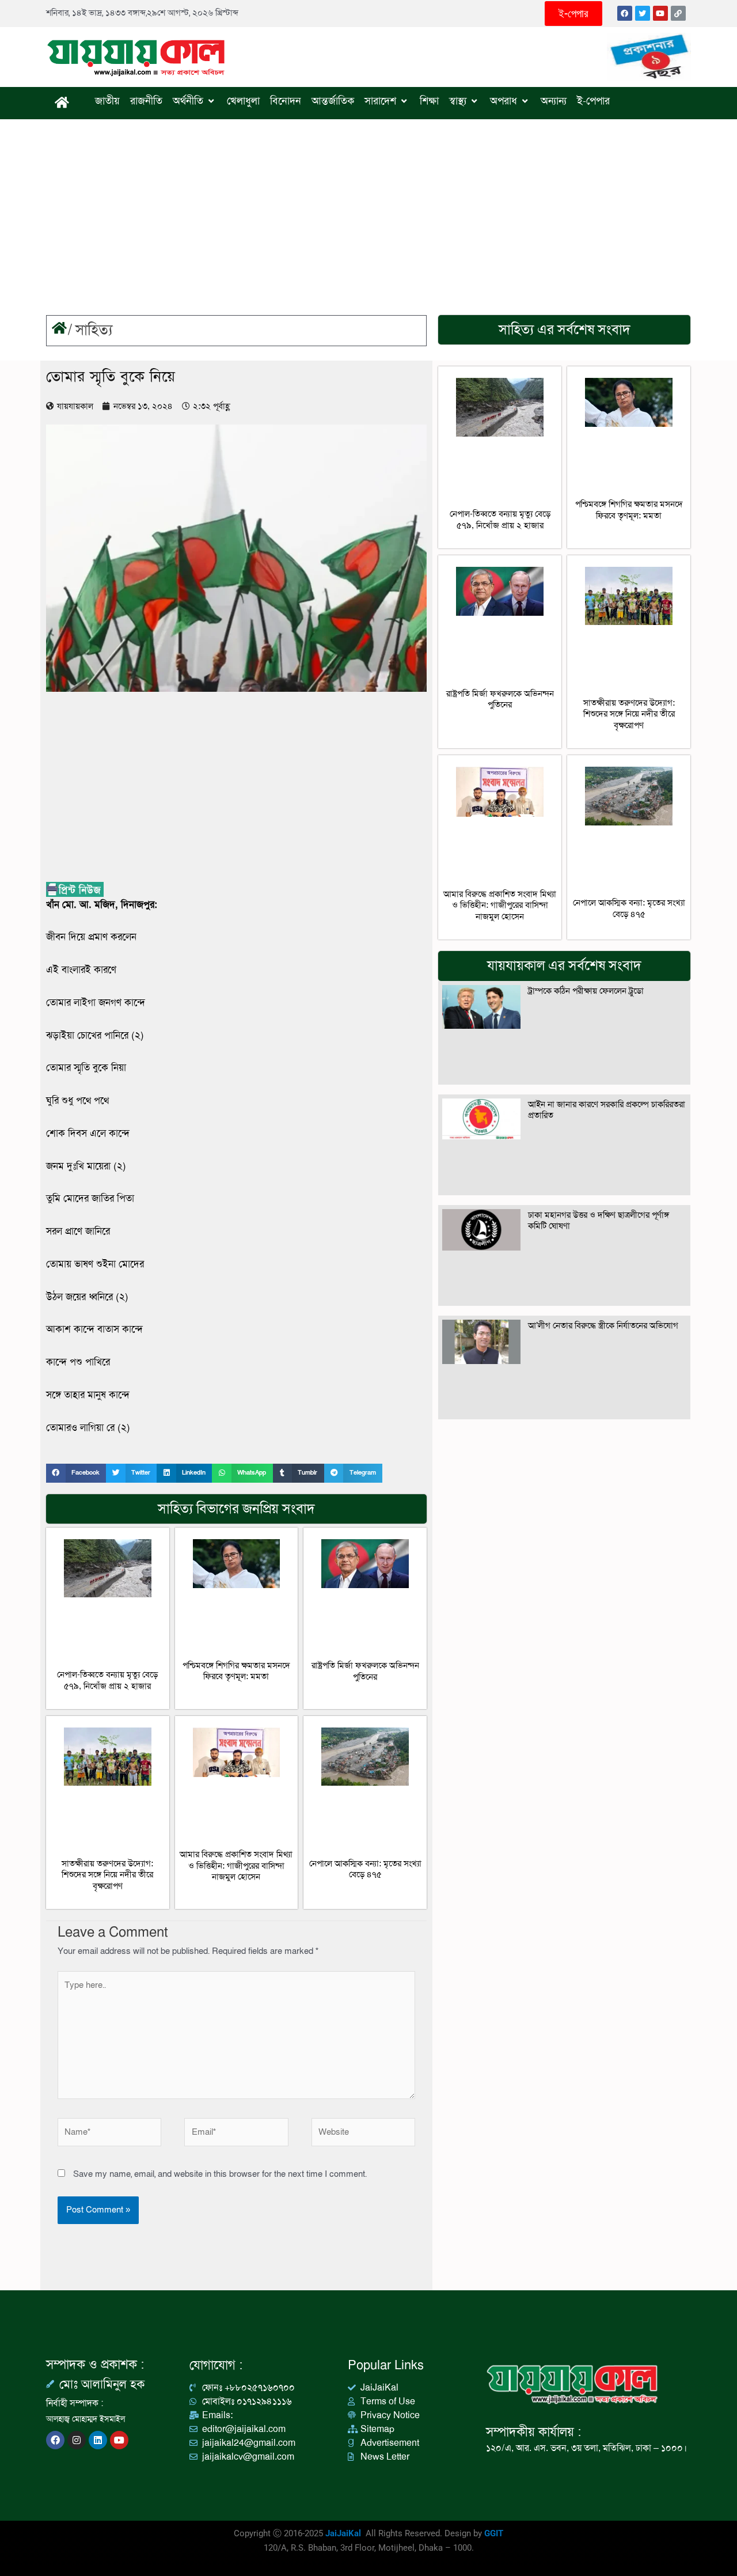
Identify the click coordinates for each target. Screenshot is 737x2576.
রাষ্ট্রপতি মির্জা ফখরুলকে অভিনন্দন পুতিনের (365, 1671)
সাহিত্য (94, 330)
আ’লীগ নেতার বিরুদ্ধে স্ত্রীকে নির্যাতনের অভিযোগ (603, 1325)
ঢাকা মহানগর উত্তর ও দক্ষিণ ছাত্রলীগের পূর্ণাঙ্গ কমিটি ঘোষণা (599, 1221)
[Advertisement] (368, 206)
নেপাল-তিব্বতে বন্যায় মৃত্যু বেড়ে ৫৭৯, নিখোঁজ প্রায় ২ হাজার (107, 1680)
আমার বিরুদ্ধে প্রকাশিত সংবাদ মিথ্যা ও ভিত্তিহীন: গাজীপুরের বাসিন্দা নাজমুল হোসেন (236, 1865)
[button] (76, 1473)
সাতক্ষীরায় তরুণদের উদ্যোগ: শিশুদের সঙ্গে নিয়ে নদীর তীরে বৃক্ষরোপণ (107, 1875)
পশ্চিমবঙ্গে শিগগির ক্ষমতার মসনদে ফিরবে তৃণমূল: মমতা (236, 1671)
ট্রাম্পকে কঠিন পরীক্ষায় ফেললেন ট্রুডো (586, 991)
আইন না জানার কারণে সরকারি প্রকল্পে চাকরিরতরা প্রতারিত (607, 1110)
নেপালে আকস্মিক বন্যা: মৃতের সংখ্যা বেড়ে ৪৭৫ (365, 1869)
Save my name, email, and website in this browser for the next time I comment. (220, 2174)
